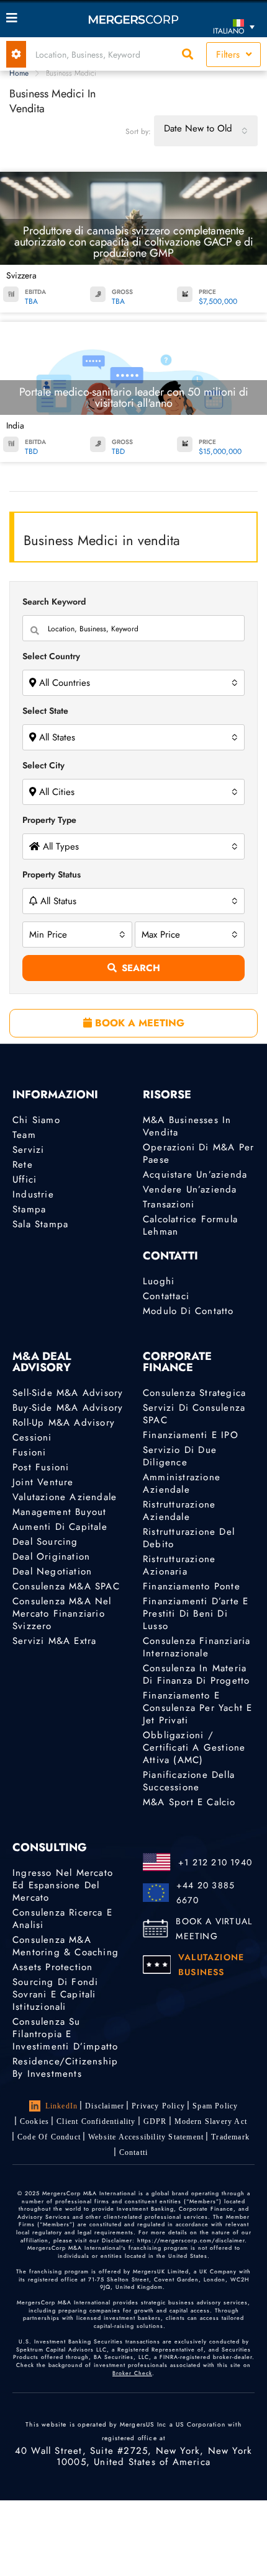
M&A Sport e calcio (189, 1802)
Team (24, 1135)
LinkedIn (62, 2106)
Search (141, 968)
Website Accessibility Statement (146, 2137)
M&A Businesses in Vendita (187, 1126)
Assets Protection (52, 1967)
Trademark (230, 2137)
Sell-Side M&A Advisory (68, 1393)
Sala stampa (40, 1224)
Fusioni (29, 1452)
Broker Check (132, 2373)
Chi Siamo (36, 1120)
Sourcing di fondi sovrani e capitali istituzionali (55, 1994)
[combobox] (206, 131)
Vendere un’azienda (190, 1189)
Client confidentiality (96, 2121)
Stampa (29, 1209)
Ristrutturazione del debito (189, 1538)
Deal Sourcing (45, 1542)
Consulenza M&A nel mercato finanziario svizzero (62, 1614)
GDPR (155, 2121)
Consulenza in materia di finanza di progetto (196, 1674)
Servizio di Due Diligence (180, 1456)
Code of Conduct (49, 2137)
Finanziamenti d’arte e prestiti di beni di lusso (196, 1614)
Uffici (25, 1179)
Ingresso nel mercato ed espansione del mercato (63, 1885)
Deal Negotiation (52, 1571)
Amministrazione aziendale (182, 1483)
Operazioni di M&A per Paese (198, 1153)
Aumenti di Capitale (60, 1527)
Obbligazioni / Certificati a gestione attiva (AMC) (194, 1748)
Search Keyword (54, 602)
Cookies (34, 2121)
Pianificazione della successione (189, 1781)
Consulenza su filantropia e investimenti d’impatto (65, 2034)
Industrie (33, 1194)
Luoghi (159, 1281)
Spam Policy (215, 2106)
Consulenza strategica (194, 1393)
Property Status (52, 874)
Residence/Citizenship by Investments (65, 2067)
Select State (45, 711)
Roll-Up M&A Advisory (64, 1423)
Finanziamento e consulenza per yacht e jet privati (197, 1708)
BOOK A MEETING (138, 1023)
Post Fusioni (41, 1467)
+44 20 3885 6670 (206, 1893)
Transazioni (169, 1204)
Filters (229, 55)
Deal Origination (51, 1557)
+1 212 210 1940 (215, 1862)
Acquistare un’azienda (195, 1175)
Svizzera (21, 275)
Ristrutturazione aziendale (179, 1511)
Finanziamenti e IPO (191, 1435)
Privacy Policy (158, 2106)
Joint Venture (43, 1482)
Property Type (49, 820)
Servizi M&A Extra (54, 1641)
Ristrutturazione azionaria (179, 1565)
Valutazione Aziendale (65, 1497)
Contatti (134, 2152)
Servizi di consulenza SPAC (194, 1414)
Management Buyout (59, 1512)
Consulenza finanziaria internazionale (197, 1647)
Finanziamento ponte (192, 1586)
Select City (43, 765)
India (15, 425)
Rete (23, 1165)
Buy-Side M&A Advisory (68, 1408)
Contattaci (166, 1296)
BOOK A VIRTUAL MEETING (214, 1929)
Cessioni (32, 1437)
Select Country (51, 656)
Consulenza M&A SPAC (66, 1586)
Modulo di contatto (188, 1311)
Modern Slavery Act (211, 2121)
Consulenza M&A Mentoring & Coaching (66, 1946)
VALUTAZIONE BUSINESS (211, 1965)
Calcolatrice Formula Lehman (190, 1225)
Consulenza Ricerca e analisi (62, 1919)
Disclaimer (105, 2106)
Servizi (28, 1150)
